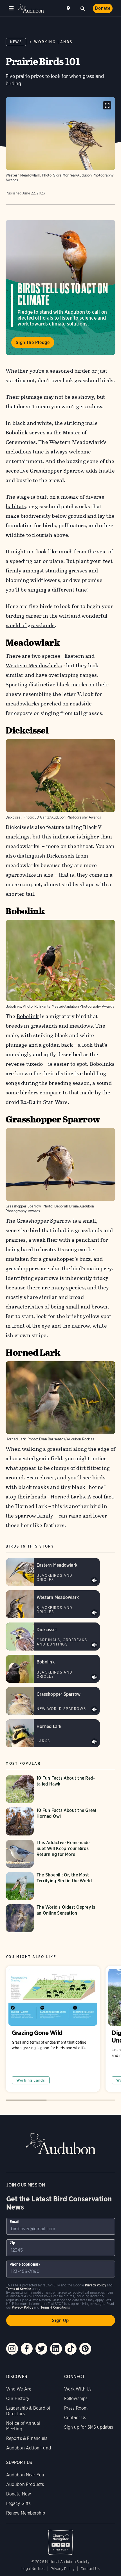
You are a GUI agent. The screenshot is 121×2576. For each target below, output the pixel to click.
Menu (11, 8)
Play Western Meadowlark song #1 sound (94, 1613)
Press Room (76, 2408)
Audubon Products (25, 2484)
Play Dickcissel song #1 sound (94, 1645)
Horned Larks (68, 1497)
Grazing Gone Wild (53, 2029)
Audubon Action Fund (29, 2448)
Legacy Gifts (19, 2503)
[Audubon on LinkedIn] (56, 2349)
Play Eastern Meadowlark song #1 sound (94, 1580)
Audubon (31, 9)
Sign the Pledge (33, 342)
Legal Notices (33, 2569)
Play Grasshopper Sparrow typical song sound (94, 1709)
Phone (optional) (25, 2264)
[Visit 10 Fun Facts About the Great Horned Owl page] (53, 1821)
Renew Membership (26, 2513)
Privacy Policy (63, 2569)
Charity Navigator (61, 2539)
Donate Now (19, 2494)
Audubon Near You (25, 2475)
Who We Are (19, 2389)
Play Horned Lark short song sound (94, 1742)
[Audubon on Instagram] (12, 2349)
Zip (13, 2243)
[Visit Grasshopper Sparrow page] (53, 1701)
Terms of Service (19, 2289)
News (16, 42)
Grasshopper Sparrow (44, 1221)
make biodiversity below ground (46, 516)
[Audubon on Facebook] (27, 2349)
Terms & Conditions (55, 2307)
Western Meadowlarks (34, 665)
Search (82, 8)
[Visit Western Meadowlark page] (53, 1604)
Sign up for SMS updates (89, 2427)
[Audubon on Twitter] (41, 2349)
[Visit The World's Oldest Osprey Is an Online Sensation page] (53, 1918)
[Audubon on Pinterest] (85, 2349)
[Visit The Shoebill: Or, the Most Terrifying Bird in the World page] (53, 1886)
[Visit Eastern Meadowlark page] (53, 1572)
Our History (18, 2399)
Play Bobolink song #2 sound (94, 1677)
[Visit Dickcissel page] (53, 1637)
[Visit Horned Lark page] (53, 1733)
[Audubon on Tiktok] (71, 2349)
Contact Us (75, 2418)
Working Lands (53, 42)
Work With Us (78, 2389)
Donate (103, 8)
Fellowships (76, 2399)
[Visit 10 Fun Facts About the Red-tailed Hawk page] (53, 1789)
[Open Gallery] (107, 105)
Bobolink (28, 1016)
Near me (69, 8)
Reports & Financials (27, 2438)
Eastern (74, 656)
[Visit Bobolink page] (53, 1669)
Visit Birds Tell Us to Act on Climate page (60, 287)
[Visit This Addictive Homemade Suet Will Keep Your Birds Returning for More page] (53, 1854)
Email (15, 2222)
